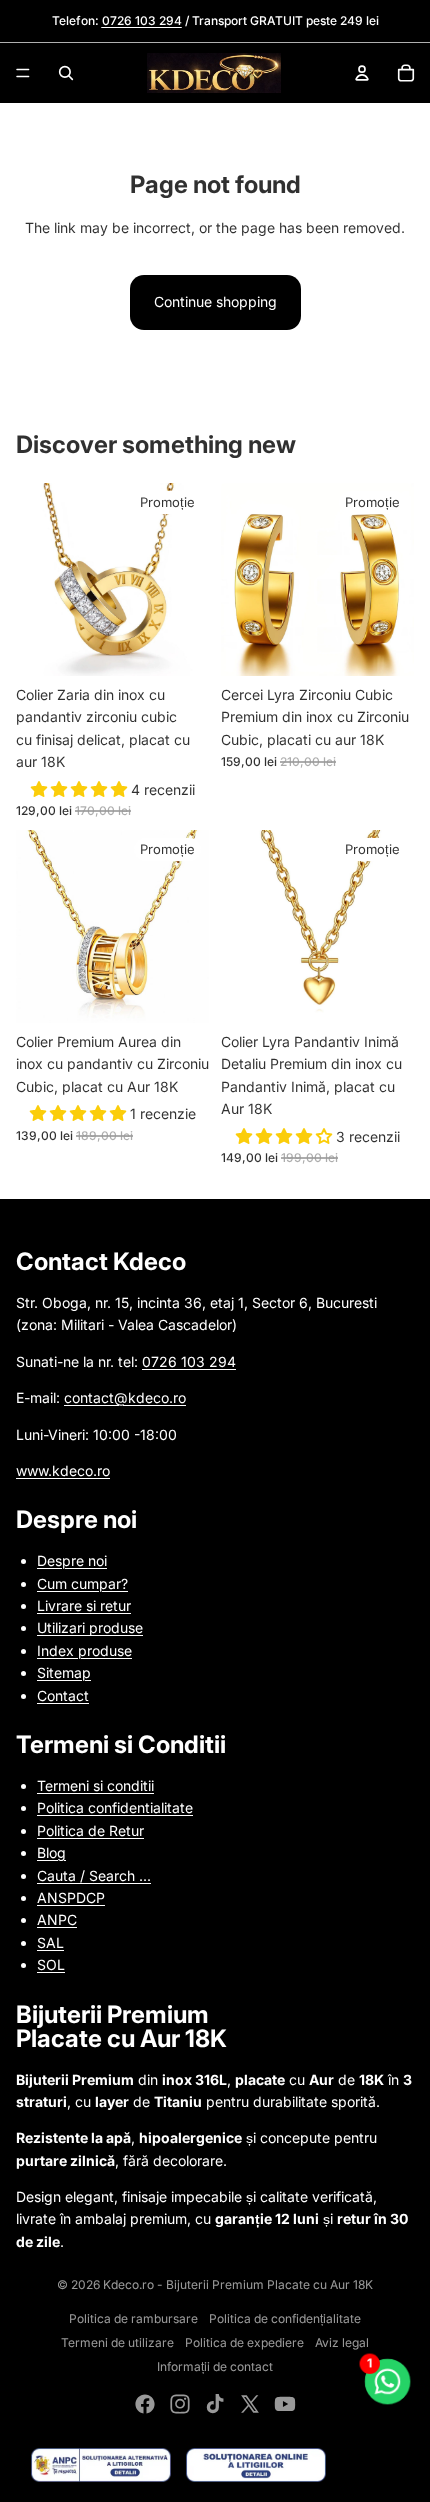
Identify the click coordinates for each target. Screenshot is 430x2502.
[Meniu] (23, 73)
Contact (63, 1695)
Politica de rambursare (133, 2318)
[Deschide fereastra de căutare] (66, 73)
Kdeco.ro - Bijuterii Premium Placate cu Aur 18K (238, 2284)
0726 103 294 (189, 1361)
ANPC (57, 1919)
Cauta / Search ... (94, 1875)
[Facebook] (145, 2404)
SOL (51, 1964)
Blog (51, 1852)
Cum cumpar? (82, 1583)
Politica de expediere (244, 2342)
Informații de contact (215, 2366)
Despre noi (72, 1560)
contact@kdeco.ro (125, 1397)
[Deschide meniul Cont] (362, 73)
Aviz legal (342, 2342)
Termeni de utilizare (117, 2342)
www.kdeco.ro (63, 1470)
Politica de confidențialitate (285, 2318)
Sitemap (64, 1672)
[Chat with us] (388, 2382)
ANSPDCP (71, 1897)
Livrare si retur (84, 1605)
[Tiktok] (215, 2404)
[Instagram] (180, 2404)
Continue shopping (215, 301)
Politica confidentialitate (115, 1807)
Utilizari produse (90, 1627)
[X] (250, 2404)
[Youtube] (285, 2404)
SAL (50, 1942)
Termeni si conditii (95, 1785)
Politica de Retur (90, 1830)
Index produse (84, 1650)
